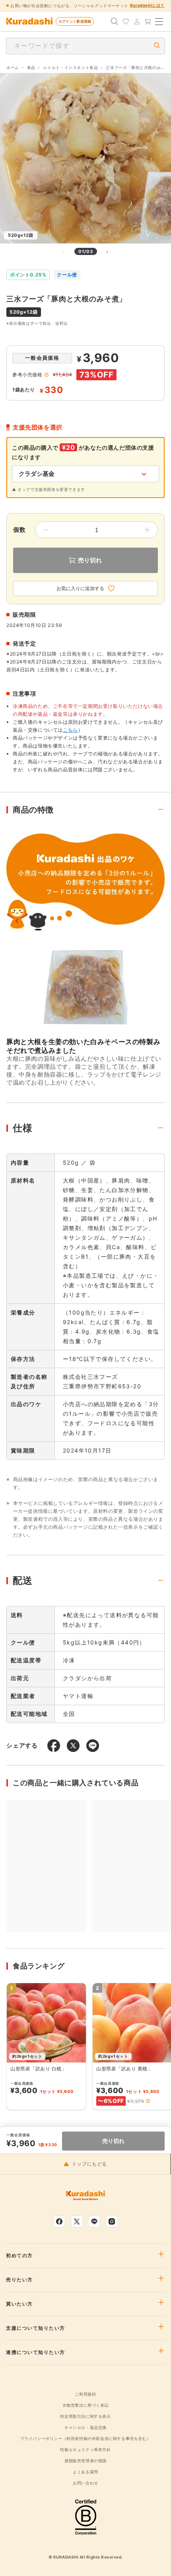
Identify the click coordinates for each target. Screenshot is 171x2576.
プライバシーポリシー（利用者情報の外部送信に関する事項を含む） (86, 2438)
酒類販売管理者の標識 (85, 2461)
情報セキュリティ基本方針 (85, 2449)
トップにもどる (89, 2164)
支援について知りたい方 (36, 2328)
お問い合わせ (85, 2483)
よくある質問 (85, 2472)
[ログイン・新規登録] (137, 21)
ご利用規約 (85, 2394)
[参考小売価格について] (47, 375)
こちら (70, 730)
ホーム (13, 67)
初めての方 (19, 2256)
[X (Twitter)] (77, 2221)
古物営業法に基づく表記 (86, 2405)
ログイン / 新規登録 (75, 21)
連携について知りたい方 (36, 2352)
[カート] (148, 21)
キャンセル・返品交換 (85, 2427)
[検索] (115, 21)
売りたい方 (19, 2280)
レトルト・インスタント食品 (71, 67)
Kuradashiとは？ (147, 5)
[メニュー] (159, 21)
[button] (148, 2101)
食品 (31, 67)
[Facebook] (59, 2221)
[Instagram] (112, 2221)
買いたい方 (19, 2304)
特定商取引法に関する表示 (85, 2416)
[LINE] (94, 2221)
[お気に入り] (126, 21)
